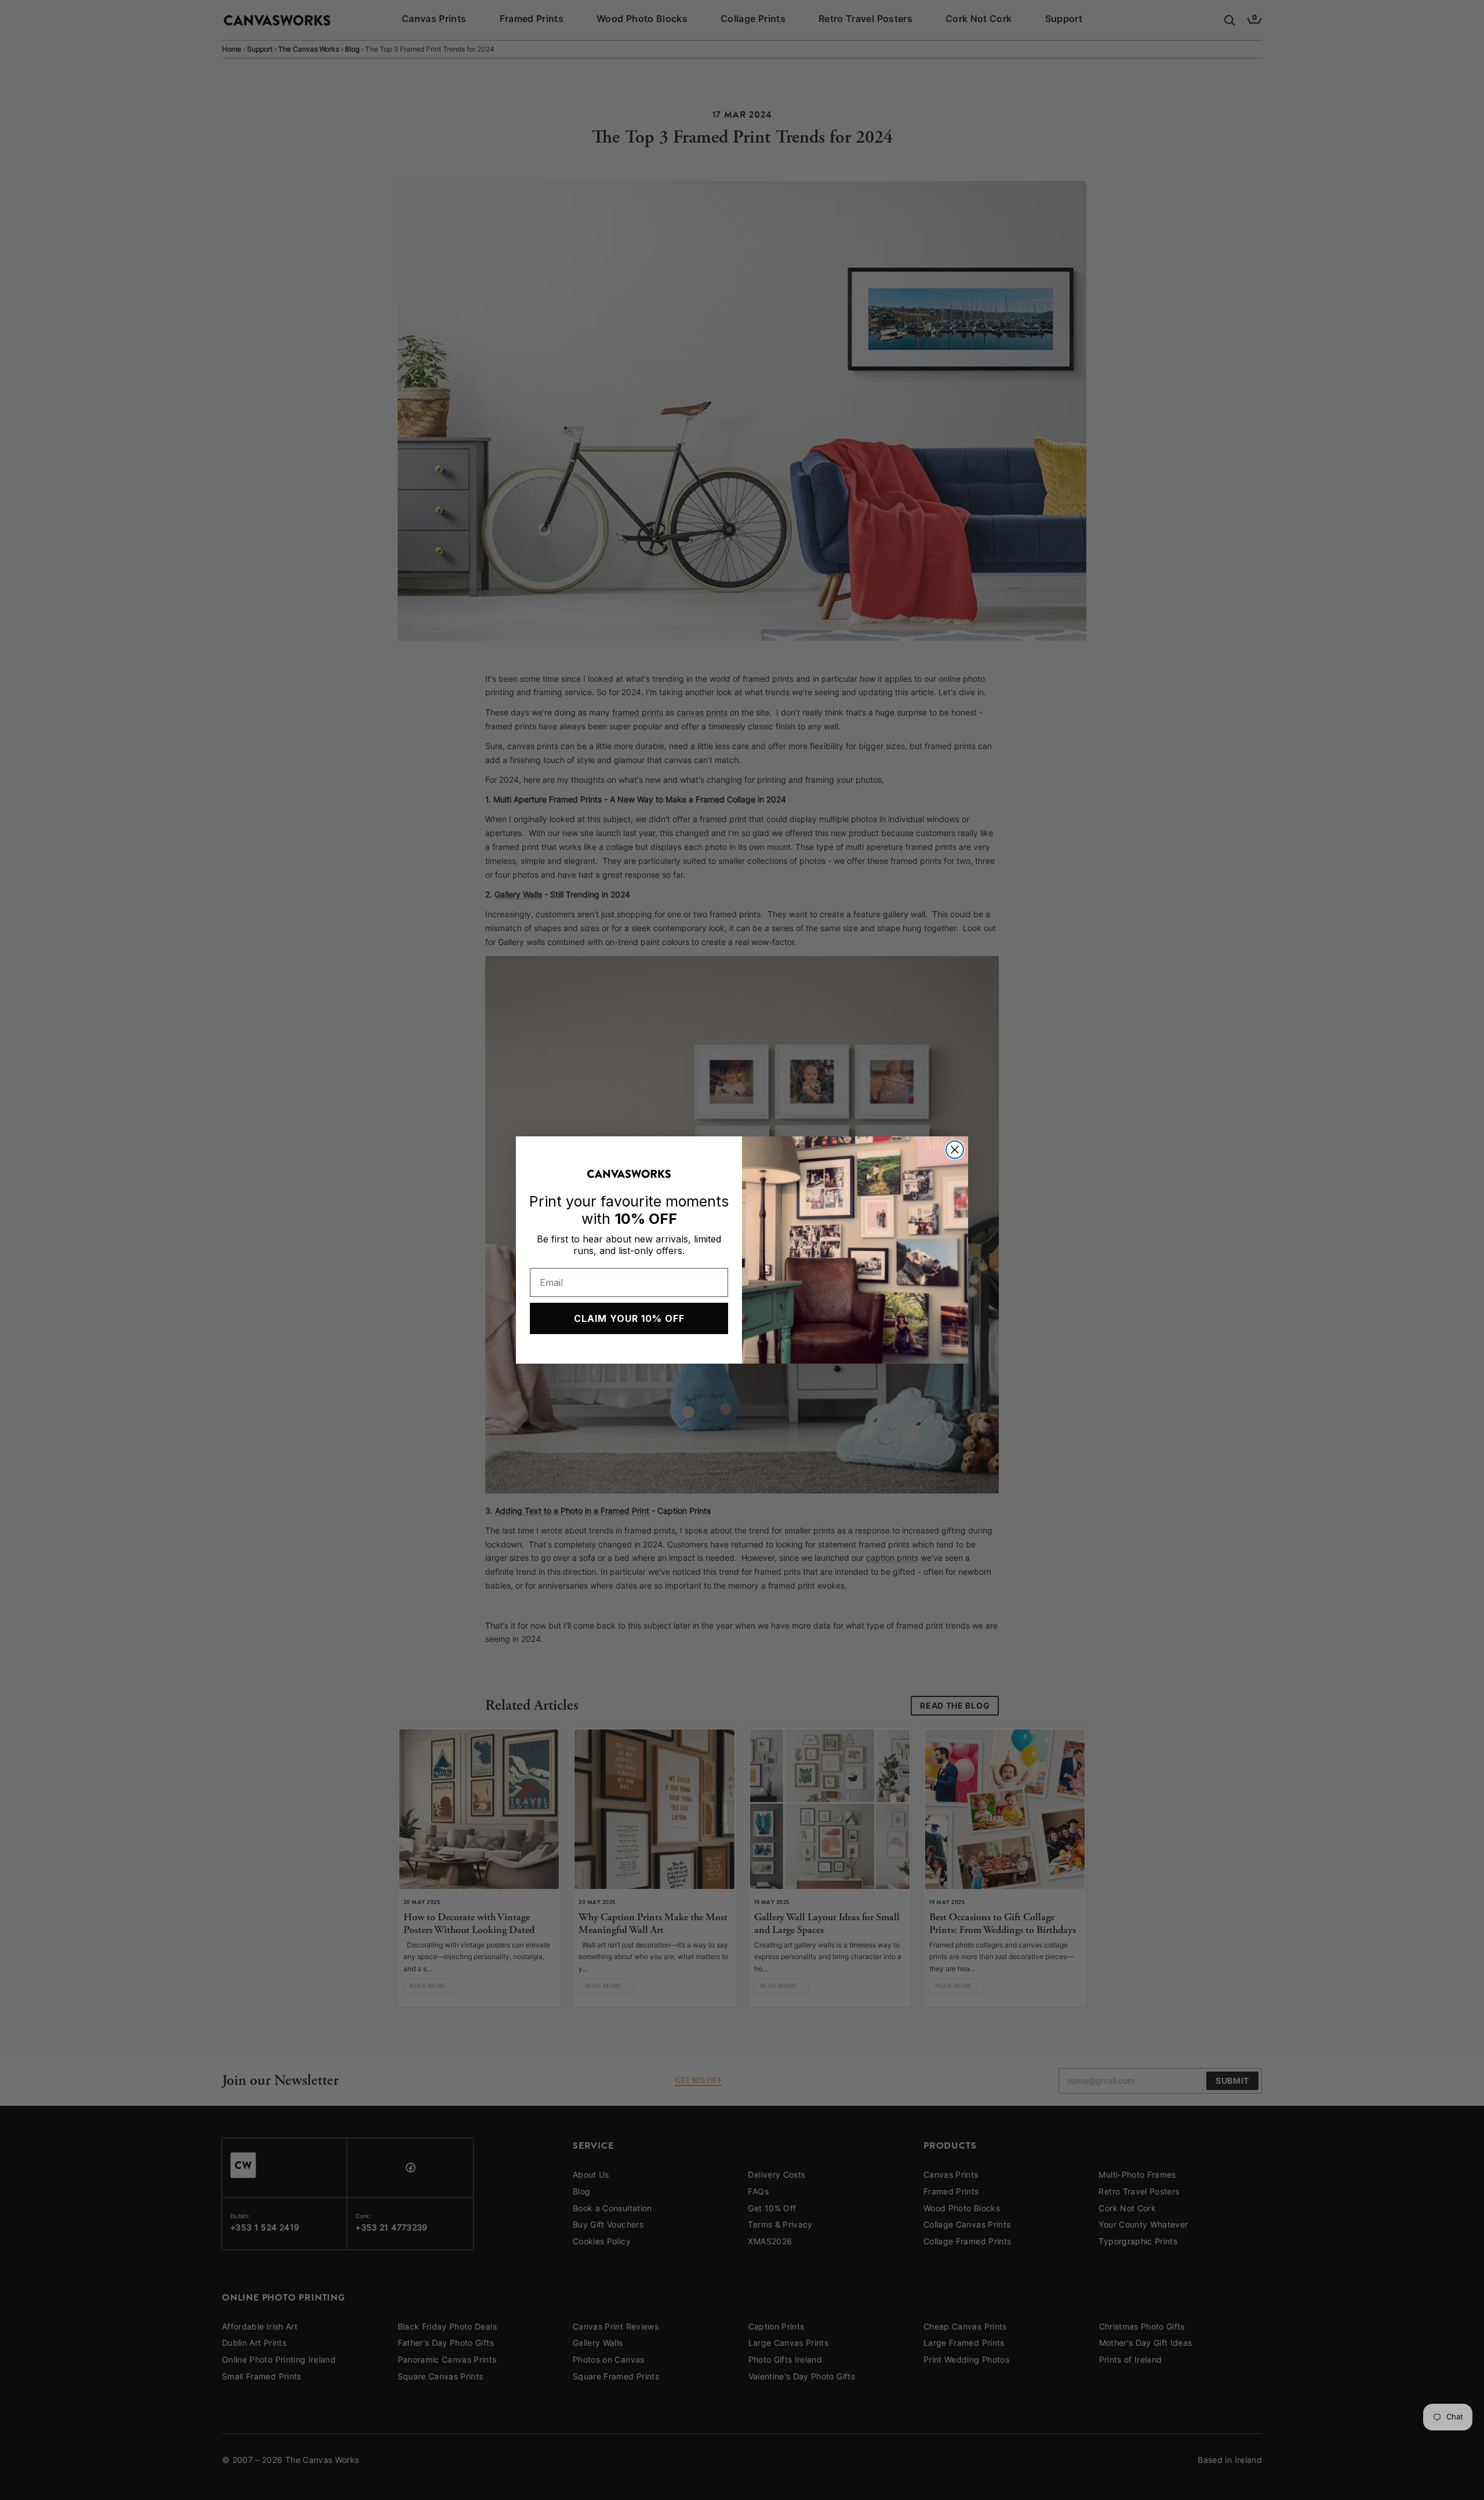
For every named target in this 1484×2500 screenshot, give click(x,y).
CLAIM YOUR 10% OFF (629, 1318)
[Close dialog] (955, 1150)
